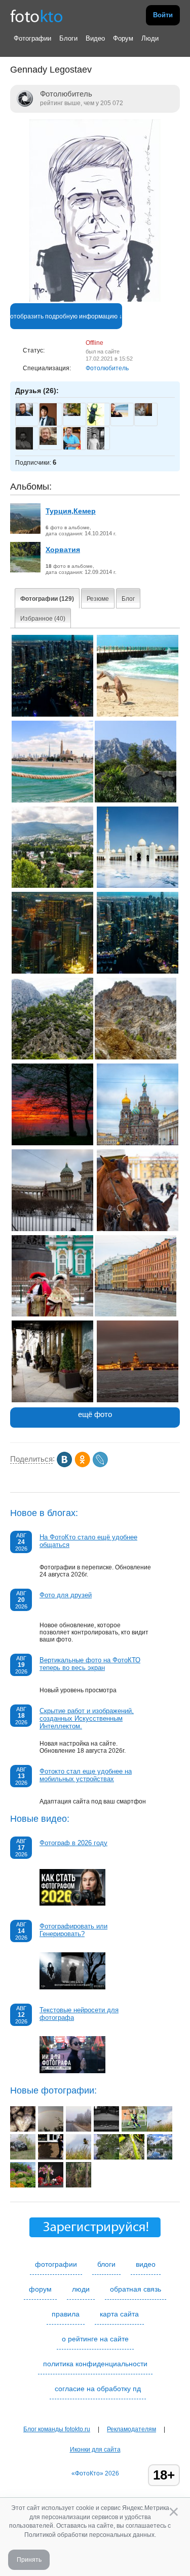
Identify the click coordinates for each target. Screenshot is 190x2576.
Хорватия (63, 550)
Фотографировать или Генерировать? (73, 1930)
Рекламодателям (131, 2429)
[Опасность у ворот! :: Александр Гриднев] (134, 2130)
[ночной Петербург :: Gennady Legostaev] (138, 1400)
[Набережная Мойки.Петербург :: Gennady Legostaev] (136, 1314)
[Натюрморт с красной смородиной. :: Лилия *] (51, 2185)
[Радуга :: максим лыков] (51, 2130)
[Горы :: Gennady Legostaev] (52, 1057)
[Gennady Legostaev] (95, 300)
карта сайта (119, 2314)
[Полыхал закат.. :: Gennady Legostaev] (52, 1143)
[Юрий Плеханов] (24, 414)
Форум (123, 38)
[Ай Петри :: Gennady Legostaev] (136, 800)
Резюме (98, 599)
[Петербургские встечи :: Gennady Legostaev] (52, 1314)
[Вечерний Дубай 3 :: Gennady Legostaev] (52, 972)
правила (66, 2314)
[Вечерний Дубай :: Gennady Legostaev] (138, 972)
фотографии (56, 2264)
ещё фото (95, 1414)
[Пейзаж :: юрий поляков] (106, 2130)
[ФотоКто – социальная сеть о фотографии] (36, 15)
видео (146, 2264)
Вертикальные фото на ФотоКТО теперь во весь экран (90, 1664)
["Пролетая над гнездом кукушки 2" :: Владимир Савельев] (160, 2130)
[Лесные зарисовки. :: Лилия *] (79, 2185)
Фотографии (32, 38)
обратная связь (136, 2289)
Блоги (68, 38)
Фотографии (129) (47, 599)
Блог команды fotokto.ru (57, 2429)
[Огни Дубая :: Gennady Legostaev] (52, 715)
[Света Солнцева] (72, 414)
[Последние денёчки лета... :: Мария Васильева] (106, 2158)
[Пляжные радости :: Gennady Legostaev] (138, 715)
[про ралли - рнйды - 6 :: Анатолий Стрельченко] (23, 2158)
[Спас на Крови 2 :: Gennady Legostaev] (138, 1143)
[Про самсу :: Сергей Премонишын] (51, 2158)
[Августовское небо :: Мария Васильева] (160, 2158)
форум (40, 2289)
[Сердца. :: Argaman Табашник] (23, 2130)
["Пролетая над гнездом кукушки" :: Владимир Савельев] (79, 2158)
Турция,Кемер (71, 511)
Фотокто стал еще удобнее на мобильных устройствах (86, 1775)
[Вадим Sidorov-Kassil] (120, 415)
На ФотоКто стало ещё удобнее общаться (88, 1541)
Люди (150, 38)
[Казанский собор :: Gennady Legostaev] (52, 1229)
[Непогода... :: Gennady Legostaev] (52, 800)
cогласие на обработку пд (98, 2389)
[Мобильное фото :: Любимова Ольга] (132, 2158)
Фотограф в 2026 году (73, 1843)
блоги (106, 2264)
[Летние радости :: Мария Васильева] (23, 2185)
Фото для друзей (66, 1595)
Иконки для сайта (95, 2450)
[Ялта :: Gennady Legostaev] (52, 886)
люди (81, 2289)
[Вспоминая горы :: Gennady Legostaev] (136, 1057)
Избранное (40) (43, 619)
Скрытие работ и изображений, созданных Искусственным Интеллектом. (87, 1718)
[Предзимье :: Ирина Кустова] (79, 2130)
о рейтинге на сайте (95, 2339)
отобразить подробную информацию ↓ (66, 316)
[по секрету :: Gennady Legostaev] (138, 1229)
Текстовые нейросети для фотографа (79, 2014)
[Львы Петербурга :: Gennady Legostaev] (52, 1400)
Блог (128, 599)
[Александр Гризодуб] (48, 443)
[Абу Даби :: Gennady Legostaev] (138, 886)
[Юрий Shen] (143, 414)
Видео (95, 38)
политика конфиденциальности (95, 2364)
